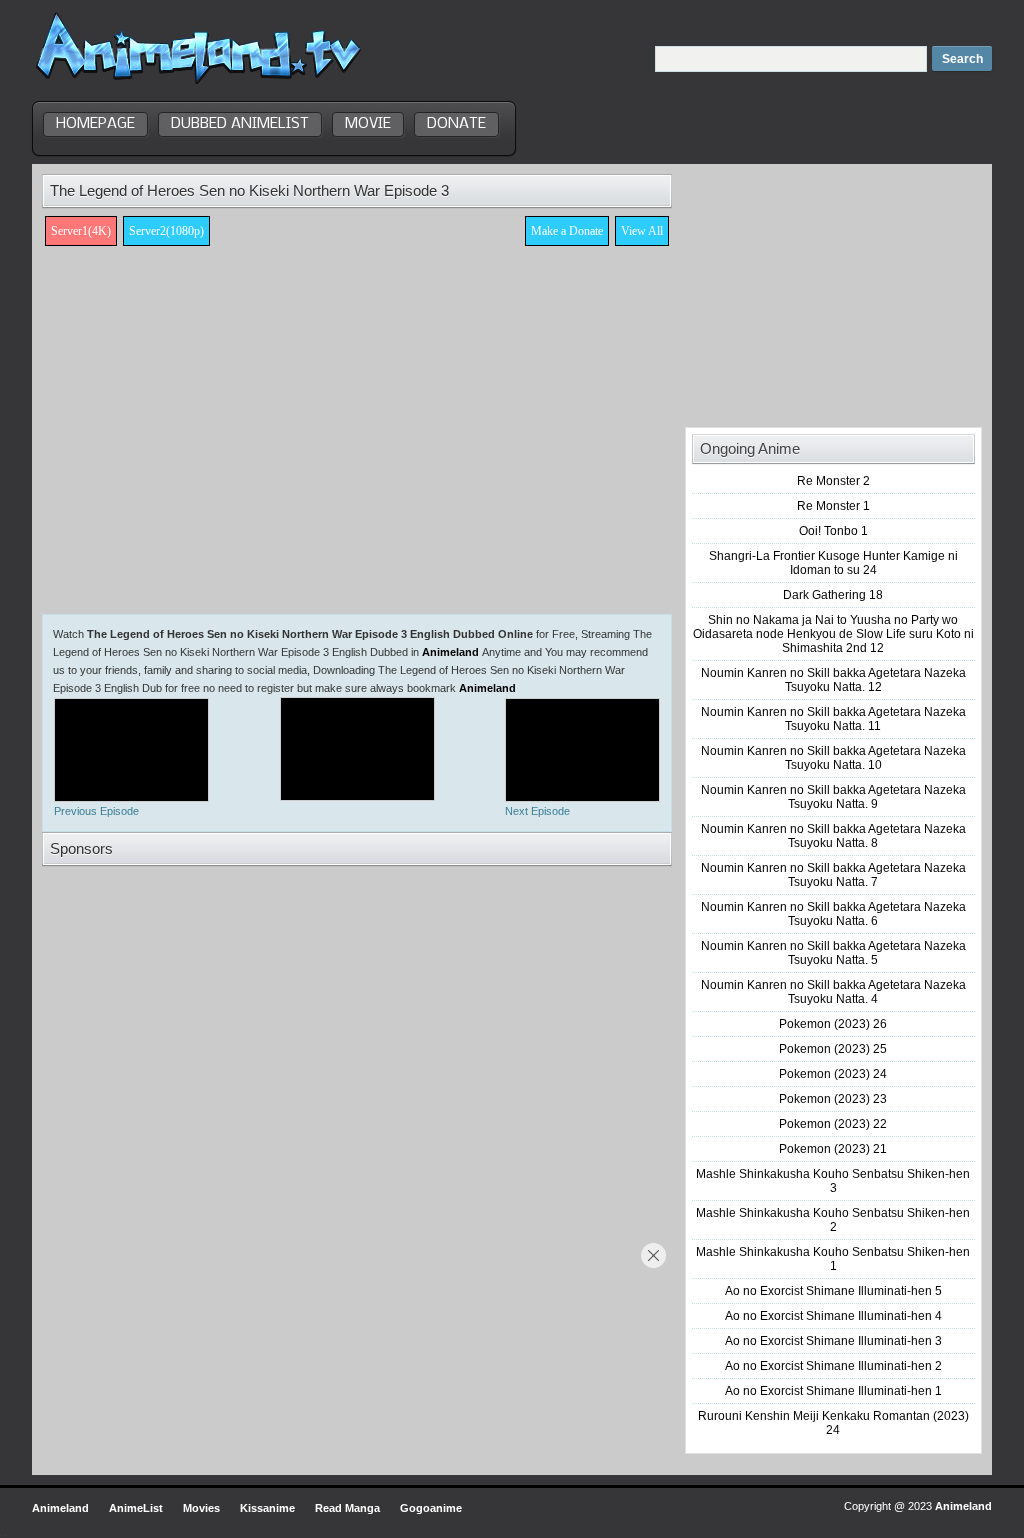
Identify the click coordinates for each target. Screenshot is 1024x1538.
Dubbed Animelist (240, 124)
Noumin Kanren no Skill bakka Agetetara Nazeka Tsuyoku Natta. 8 (833, 836)
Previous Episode (96, 811)
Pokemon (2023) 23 (833, 1099)
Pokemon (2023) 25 (833, 1049)
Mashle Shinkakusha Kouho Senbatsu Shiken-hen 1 (833, 1259)
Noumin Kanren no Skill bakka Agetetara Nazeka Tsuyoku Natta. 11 (833, 719)
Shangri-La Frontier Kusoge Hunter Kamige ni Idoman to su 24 (833, 563)
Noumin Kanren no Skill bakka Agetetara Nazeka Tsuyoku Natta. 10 (833, 758)
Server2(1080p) (166, 231)
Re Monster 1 (833, 506)
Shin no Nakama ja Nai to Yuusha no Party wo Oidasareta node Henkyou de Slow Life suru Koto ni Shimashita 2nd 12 (833, 634)
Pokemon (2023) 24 (833, 1074)
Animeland (450, 652)
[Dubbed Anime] (198, 84)
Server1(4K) (81, 231)
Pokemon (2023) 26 (833, 1024)
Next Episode (537, 811)
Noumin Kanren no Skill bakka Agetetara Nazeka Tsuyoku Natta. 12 (833, 680)
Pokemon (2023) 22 (833, 1124)
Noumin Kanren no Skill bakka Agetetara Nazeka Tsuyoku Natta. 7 (833, 875)
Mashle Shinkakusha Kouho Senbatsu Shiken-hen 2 (833, 1220)
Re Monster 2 (833, 481)
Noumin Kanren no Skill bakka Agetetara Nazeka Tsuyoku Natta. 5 (833, 953)
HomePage (95, 124)
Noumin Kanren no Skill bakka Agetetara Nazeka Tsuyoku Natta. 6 (833, 914)
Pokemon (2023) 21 (833, 1149)
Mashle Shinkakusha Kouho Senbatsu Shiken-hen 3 (833, 1181)
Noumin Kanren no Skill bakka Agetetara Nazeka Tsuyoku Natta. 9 (833, 797)
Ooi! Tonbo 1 (833, 531)
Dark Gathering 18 (833, 595)
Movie (368, 124)
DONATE (456, 124)
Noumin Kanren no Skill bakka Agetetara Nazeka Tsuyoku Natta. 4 (833, 992)
